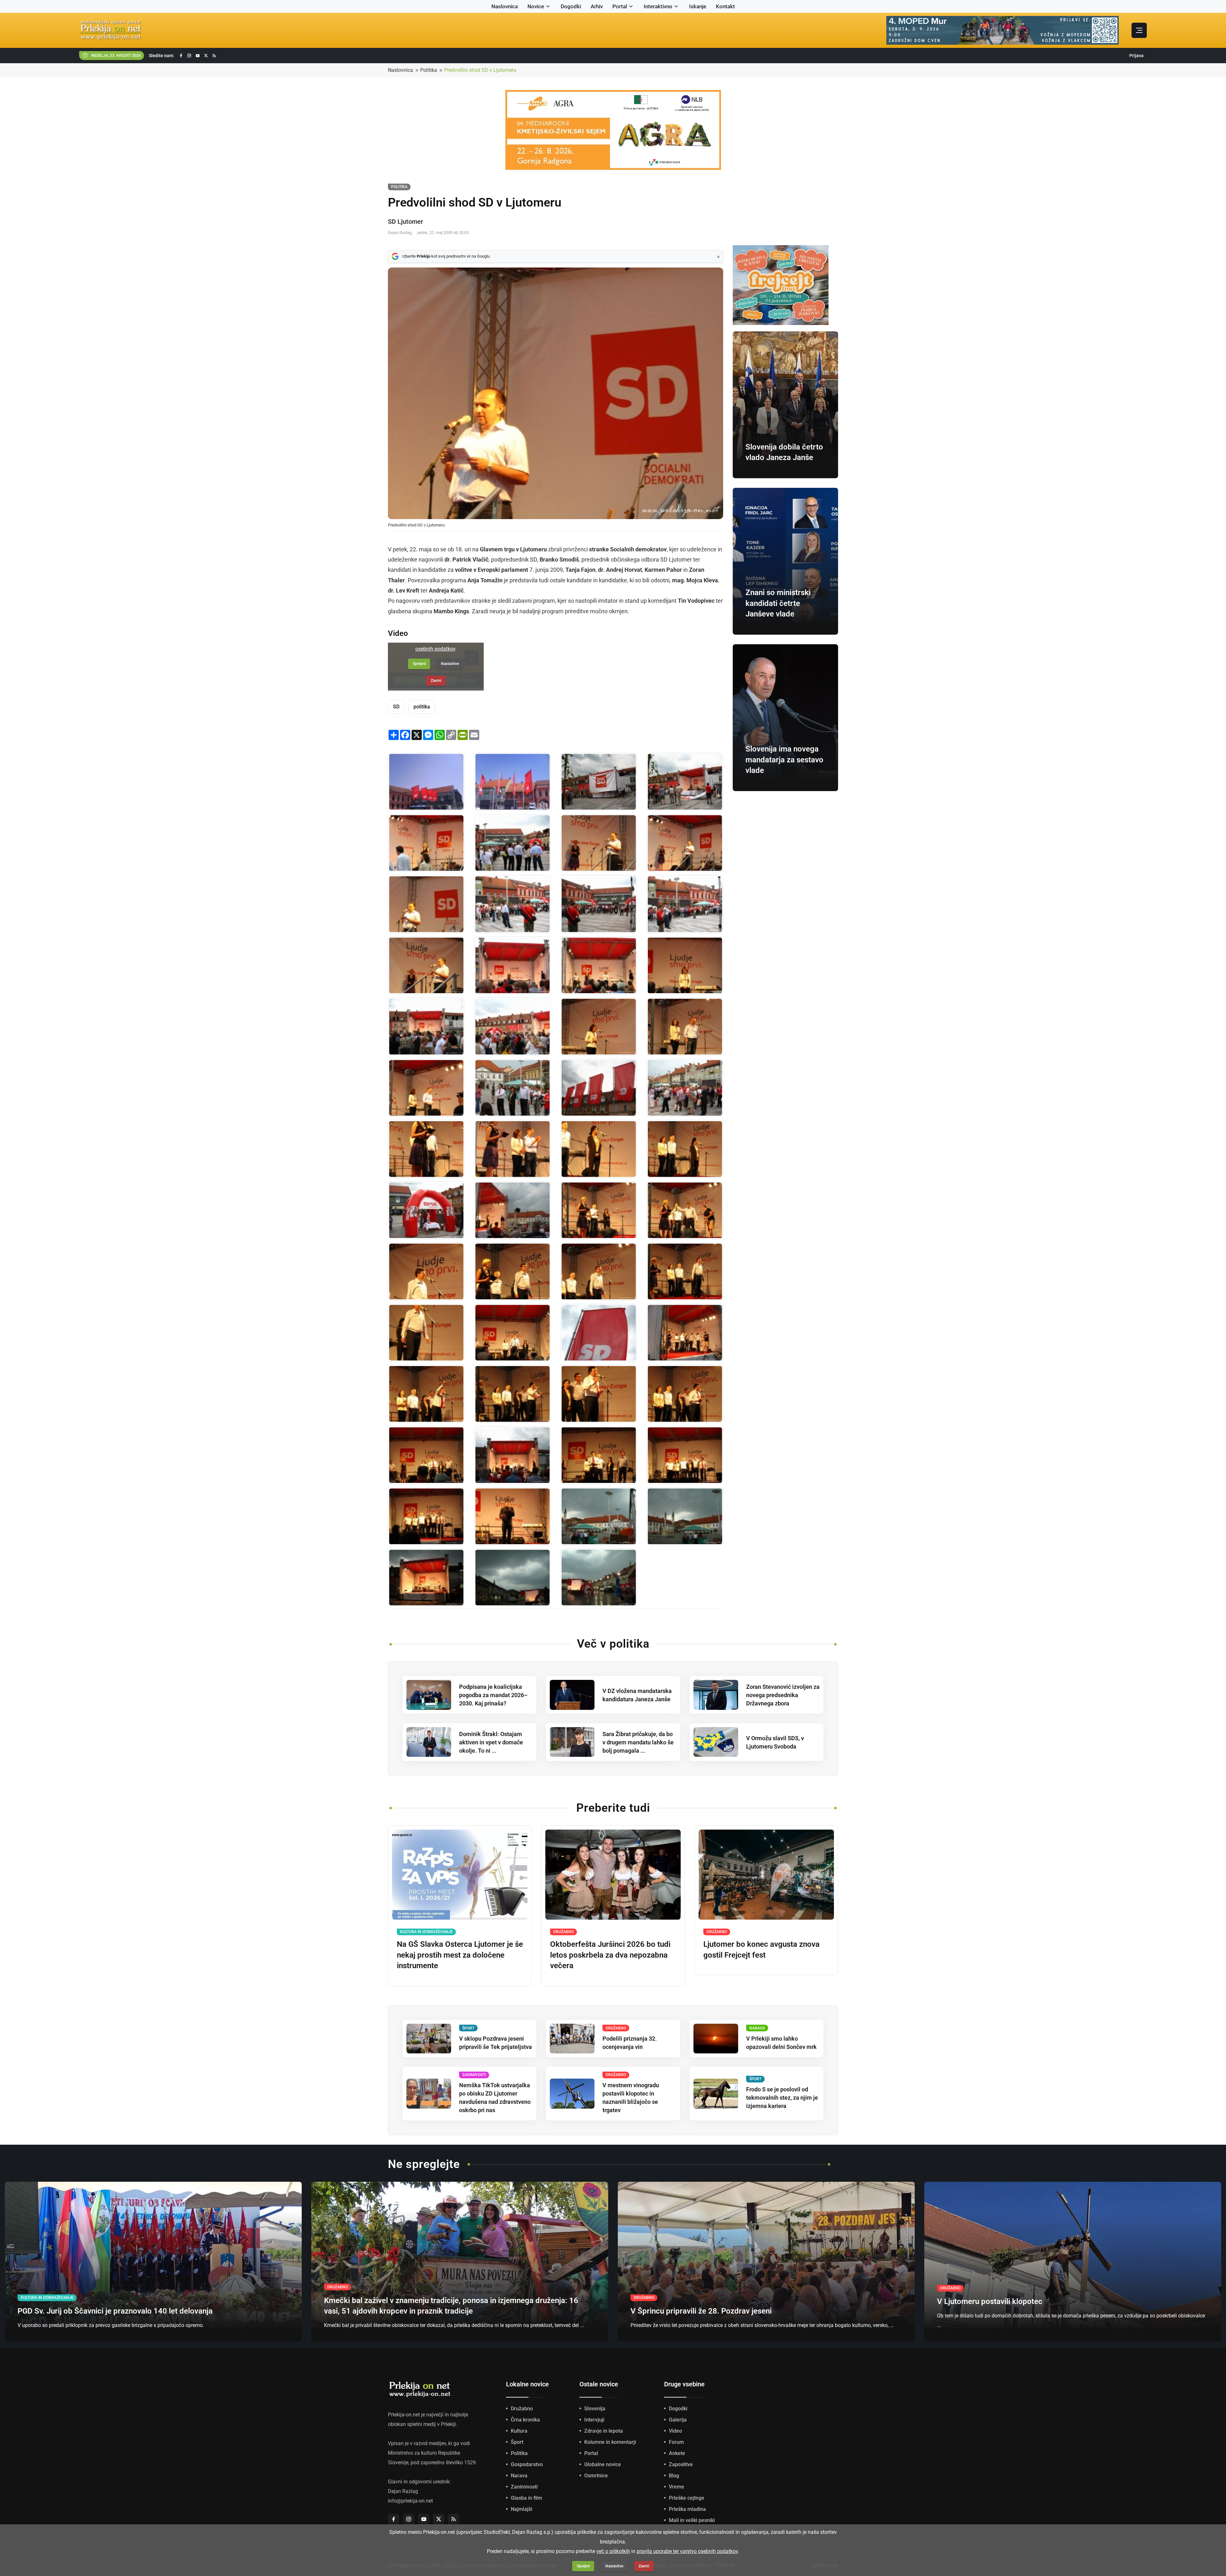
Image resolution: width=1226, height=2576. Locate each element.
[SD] (512, 1027)
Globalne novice (603, 2464)
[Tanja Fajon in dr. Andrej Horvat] (685, 1027)
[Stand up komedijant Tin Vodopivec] (512, 1516)
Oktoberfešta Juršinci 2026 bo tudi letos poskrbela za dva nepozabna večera (610, 1955)
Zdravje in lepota (604, 2431)
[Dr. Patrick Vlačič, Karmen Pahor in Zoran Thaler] (512, 1088)
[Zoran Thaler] (685, 1210)
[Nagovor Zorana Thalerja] (512, 1333)
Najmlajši (522, 2509)
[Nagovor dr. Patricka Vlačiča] (512, 1394)
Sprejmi (583, 2566)
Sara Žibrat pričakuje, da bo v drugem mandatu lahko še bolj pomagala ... (638, 1742)
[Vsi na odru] (685, 1394)
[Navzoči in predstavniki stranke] (512, 843)
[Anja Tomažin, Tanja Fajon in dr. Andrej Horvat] (512, 1149)
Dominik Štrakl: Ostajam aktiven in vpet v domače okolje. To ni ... (491, 1742)
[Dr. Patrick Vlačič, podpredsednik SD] (426, 1394)
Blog (674, 2476)
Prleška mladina (687, 2509)
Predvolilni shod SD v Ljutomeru (480, 70)
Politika (429, 70)
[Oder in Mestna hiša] (512, 1210)
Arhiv (597, 6)
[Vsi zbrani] (685, 1333)
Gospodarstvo (527, 2464)
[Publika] (685, 1088)
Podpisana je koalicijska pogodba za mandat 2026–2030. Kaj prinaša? (493, 1695)
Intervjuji (594, 2420)
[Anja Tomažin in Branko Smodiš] (426, 965)
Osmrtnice (596, 2476)
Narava (519, 2476)
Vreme (677, 2487)
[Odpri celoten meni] (1139, 30)
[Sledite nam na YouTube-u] (198, 56)
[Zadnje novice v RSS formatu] (214, 56)
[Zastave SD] (426, 782)
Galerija (678, 2420)
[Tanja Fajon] (599, 965)
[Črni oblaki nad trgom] (599, 1516)
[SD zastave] (599, 1088)
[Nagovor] (685, 1272)
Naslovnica (505, 6)
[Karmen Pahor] (599, 1149)
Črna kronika (525, 2420)
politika (422, 707)
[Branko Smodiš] (685, 843)
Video (675, 2431)
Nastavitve (614, 2566)
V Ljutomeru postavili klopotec (990, 2301)
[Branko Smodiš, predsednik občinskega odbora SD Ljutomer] (599, 843)
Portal (620, 6)
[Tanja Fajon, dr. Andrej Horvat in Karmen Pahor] (685, 1149)
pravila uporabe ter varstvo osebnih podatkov (687, 2551)
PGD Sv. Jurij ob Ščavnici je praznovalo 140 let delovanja (115, 2311)
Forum (676, 2442)
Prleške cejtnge (687, 2498)
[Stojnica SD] (426, 1210)
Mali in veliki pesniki (692, 2520)
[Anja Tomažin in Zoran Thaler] (512, 1272)
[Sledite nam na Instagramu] (189, 56)
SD (396, 707)
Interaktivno (658, 6)
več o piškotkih (613, 2551)
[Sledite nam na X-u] (206, 56)
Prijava (1136, 56)
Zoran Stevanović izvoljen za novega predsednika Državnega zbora (783, 1695)
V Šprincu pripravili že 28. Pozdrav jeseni (701, 2311)
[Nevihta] (512, 1578)
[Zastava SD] (599, 1333)
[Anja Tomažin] (685, 782)
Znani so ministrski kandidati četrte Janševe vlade (778, 603)
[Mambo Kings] (426, 1578)
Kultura (519, 2431)
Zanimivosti (524, 2487)
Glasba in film (526, 2498)
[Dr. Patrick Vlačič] (599, 1394)
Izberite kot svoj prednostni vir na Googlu (446, 256)
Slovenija (595, 2409)
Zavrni (644, 2566)
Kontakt (725, 6)
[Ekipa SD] (685, 1455)
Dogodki (571, 6)
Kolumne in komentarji (610, 2442)
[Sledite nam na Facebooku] (181, 56)
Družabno (522, 2409)
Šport (517, 2442)
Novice (536, 6)
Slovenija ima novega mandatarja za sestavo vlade (784, 760)
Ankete (677, 2453)
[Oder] (599, 782)
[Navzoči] (512, 904)
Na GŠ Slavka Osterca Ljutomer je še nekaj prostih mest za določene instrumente (460, 1955)
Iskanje (698, 6)
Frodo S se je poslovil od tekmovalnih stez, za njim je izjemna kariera (782, 2098)
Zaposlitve (681, 2464)
